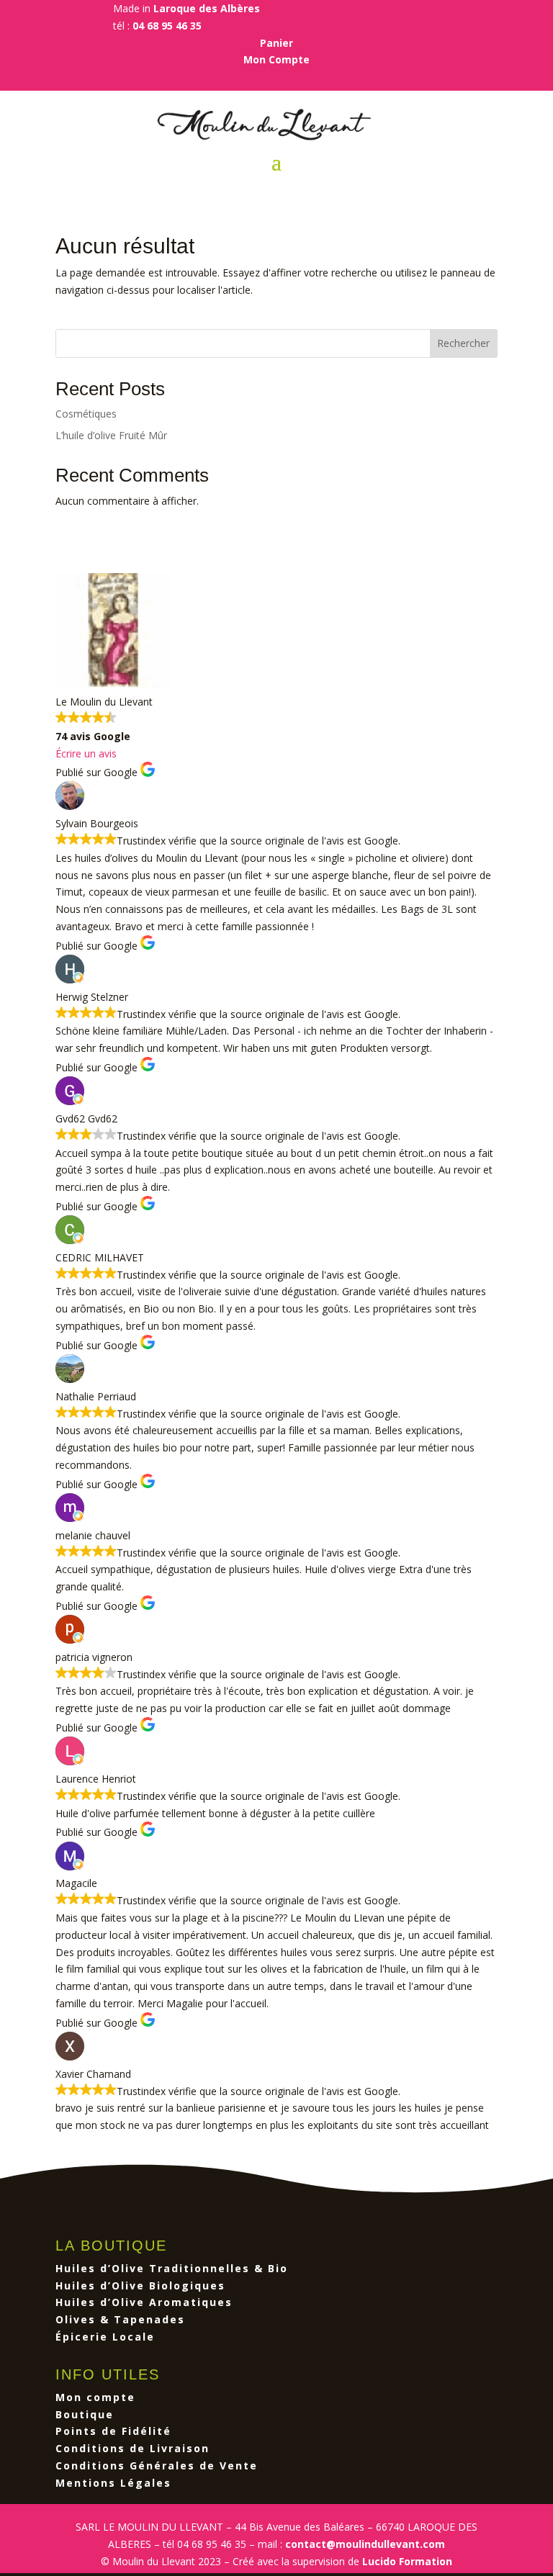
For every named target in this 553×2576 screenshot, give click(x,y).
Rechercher (463, 343)
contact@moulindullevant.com (365, 2544)
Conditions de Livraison (132, 2448)
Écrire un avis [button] (86, 753)
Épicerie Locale (105, 2337)
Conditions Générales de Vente (157, 2465)
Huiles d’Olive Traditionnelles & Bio (172, 2268)
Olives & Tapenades (120, 2319)
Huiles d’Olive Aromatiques (144, 2302)
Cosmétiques (86, 414)
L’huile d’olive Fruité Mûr (111, 435)
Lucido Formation (407, 2561)
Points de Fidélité (113, 2431)
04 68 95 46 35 (167, 26)
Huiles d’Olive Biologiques (140, 2285)
